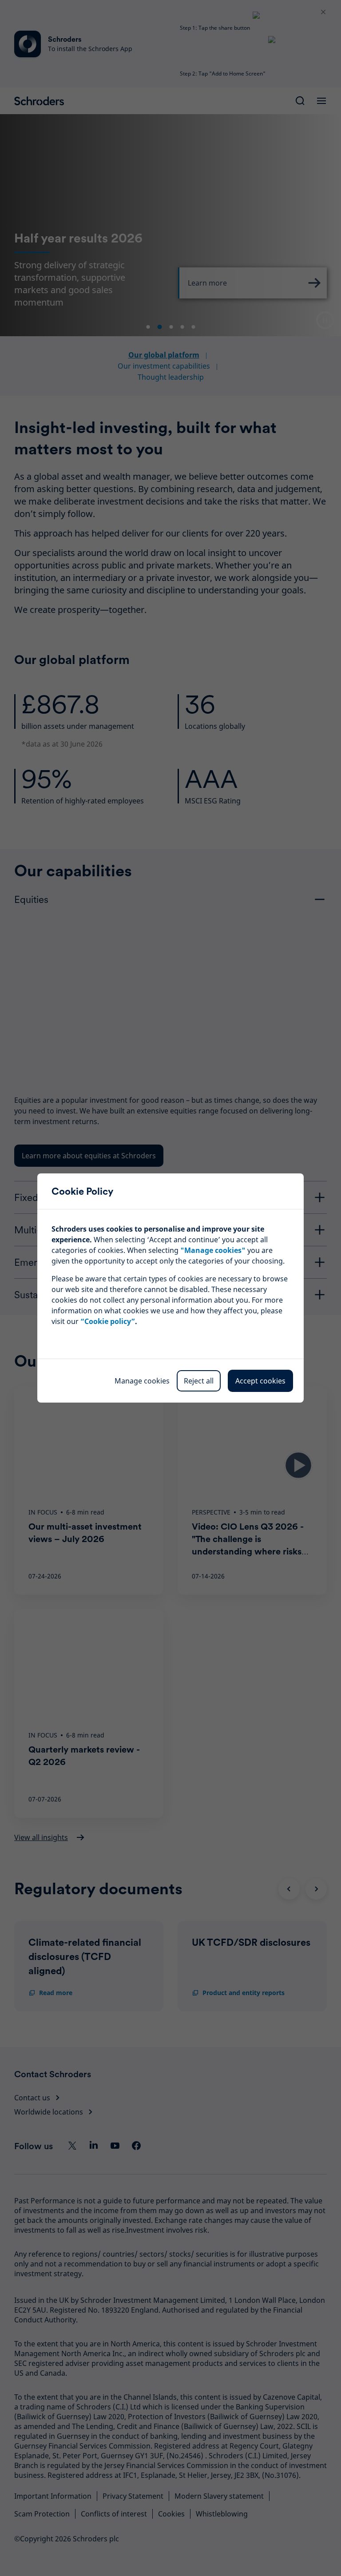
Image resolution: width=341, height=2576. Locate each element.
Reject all (199, 1381)
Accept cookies (260, 1381)
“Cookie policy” (108, 1321)
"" (213, 1250)
